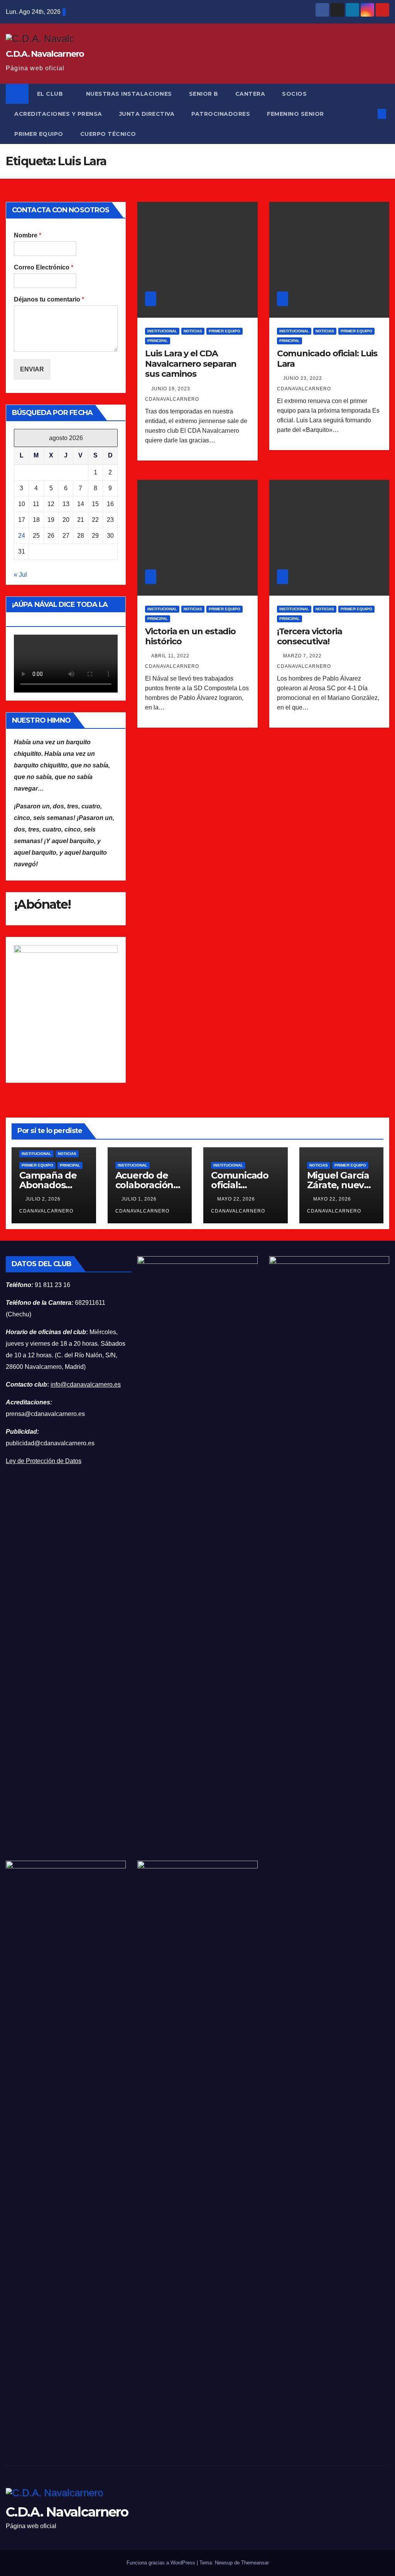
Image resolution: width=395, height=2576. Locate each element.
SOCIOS (294, 94)
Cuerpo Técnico (108, 134)
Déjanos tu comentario (49, 299)
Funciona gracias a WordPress (162, 2563)
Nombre (28, 235)
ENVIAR (32, 369)
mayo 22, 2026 (237, 1199)
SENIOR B (204, 94)
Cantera (250, 94)
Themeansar (255, 2563)
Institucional (162, 331)
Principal (158, 341)
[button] (369, 114)
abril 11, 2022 (171, 656)
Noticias (193, 331)
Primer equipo (225, 331)
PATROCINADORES (221, 114)
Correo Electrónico (44, 267)
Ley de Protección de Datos (44, 1461)
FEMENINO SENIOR (295, 114)
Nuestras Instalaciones (129, 94)
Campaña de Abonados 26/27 (48, 1185)
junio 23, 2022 (303, 378)
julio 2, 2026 (44, 1199)
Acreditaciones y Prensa (58, 114)
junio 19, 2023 (171, 389)
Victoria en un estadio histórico (190, 636)
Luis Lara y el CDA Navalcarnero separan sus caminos (191, 364)
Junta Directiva (147, 114)
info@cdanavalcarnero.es (86, 1385)
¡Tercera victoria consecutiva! (310, 636)
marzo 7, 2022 (303, 656)
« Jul (20, 575)
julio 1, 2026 (140, 1199)
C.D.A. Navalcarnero (45, 54)
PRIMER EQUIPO (39, 134)
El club (51, 94)
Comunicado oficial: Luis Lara (327, 358)
